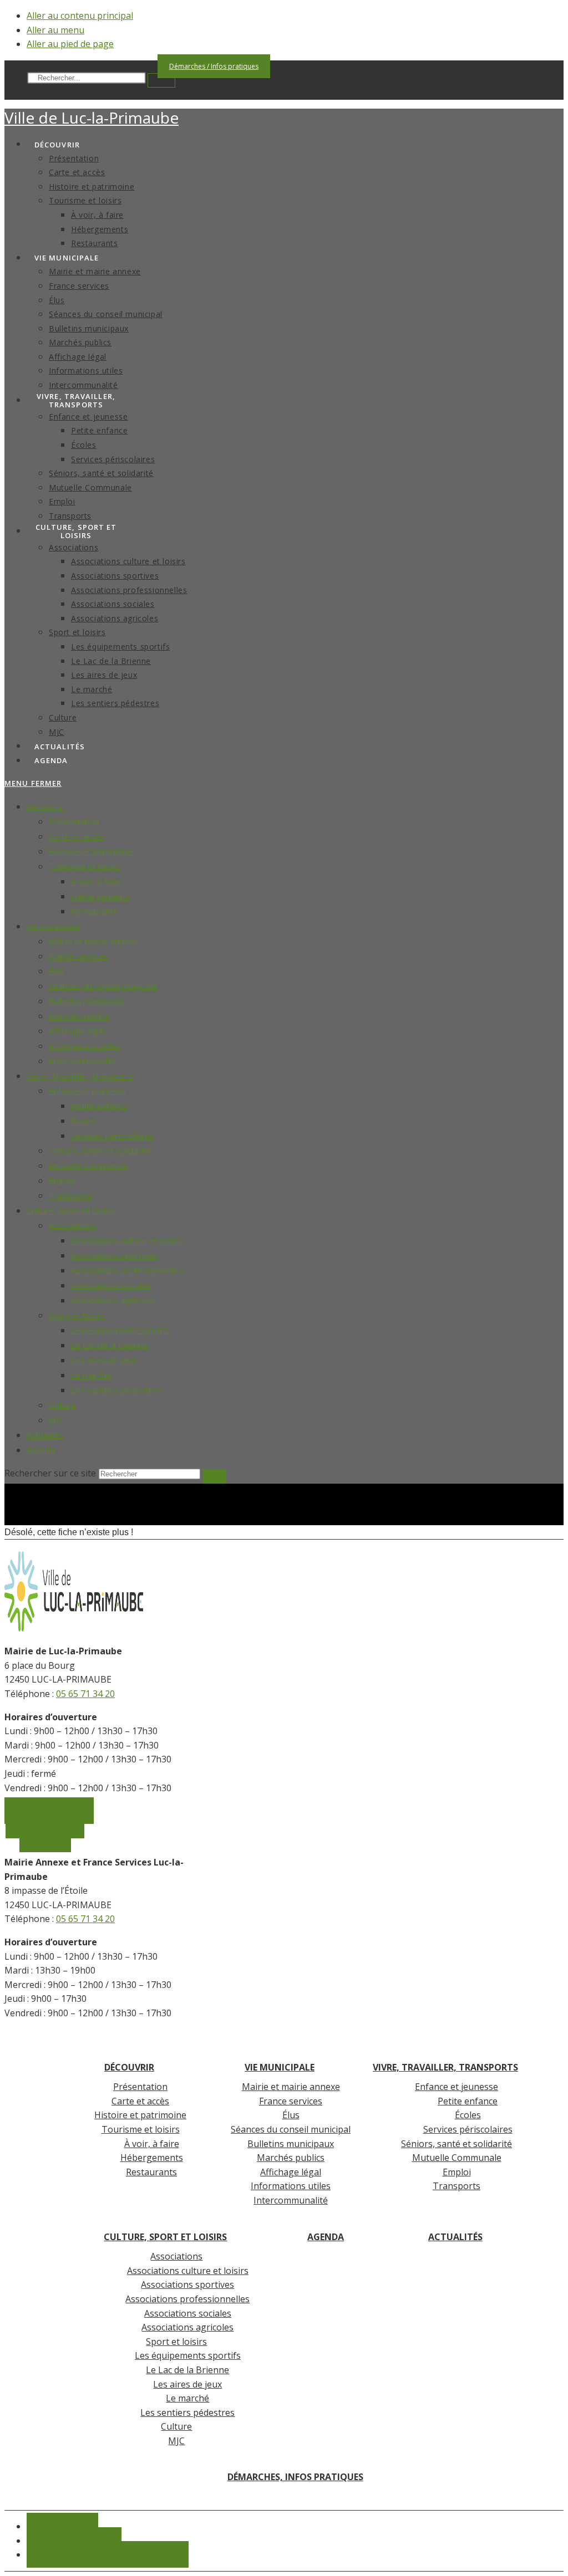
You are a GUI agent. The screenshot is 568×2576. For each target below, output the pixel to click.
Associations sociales (111, 1285)
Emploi (62, 1180)
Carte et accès (77, 836)
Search (15, 78)
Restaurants (95, 911)
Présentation (74, 821)
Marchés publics (79, 1016)
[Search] (161, 80)
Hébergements (101, 896)
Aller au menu (55, 30)
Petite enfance (99, 1106)
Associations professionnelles (128, 1270)
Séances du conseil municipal (103, 986)
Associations (73, 1225)
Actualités (45, 1435)
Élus (57, 971)
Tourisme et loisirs (85, 866)
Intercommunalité (82, 1061)
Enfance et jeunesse (88, 1091)
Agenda (41, 1450)
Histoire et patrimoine (91, 851)
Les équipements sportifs (120, 1330)
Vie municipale (53, 926)
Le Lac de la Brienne (109, 1345)
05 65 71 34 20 (85, 1694)
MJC (56, 1420)
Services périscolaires (113, 1136)
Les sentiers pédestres (116, 1390)
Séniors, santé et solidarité (100, 1151)
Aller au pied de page (70, 44)
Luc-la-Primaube (92, 117)
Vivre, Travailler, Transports (80, 1076)
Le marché (91, 1375)
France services (79, 956)
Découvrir (45, 806)
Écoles (83, 1121)
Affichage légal (77, 1031)
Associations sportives (114, 1255)
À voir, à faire (96, 881)
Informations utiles (85, 1046)
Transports (70, 1195)
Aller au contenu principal (80, 16)
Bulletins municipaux (87, 1001)
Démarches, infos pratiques (295, 2477)
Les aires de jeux (104, 1360)
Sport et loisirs (77, 1315)
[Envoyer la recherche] (215, 1476)
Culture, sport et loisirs (70, 1210)
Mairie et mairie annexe (93, 941)
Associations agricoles (113, 1300)
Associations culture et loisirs (126, 1240)
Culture (62, 1405)
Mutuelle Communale (88, 1166)
